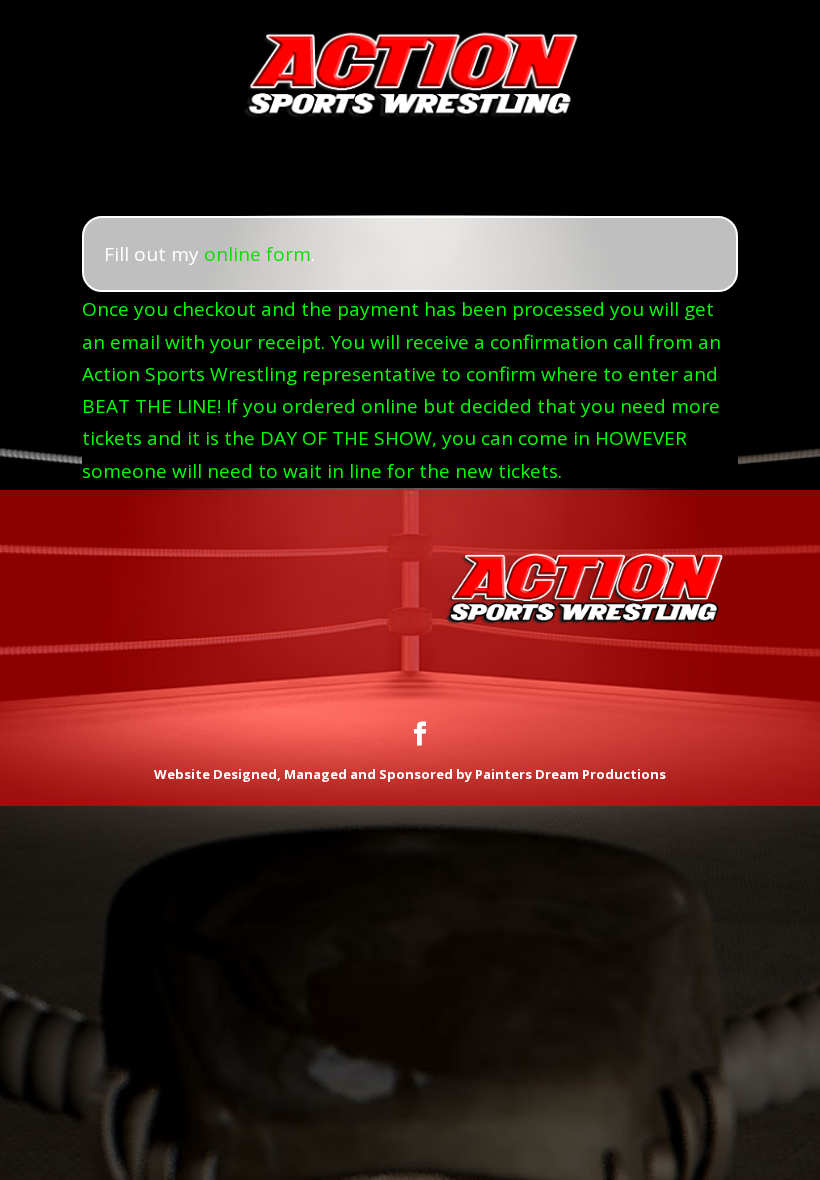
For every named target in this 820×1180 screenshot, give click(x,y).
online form (257, 254)
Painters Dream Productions (570, 774)
